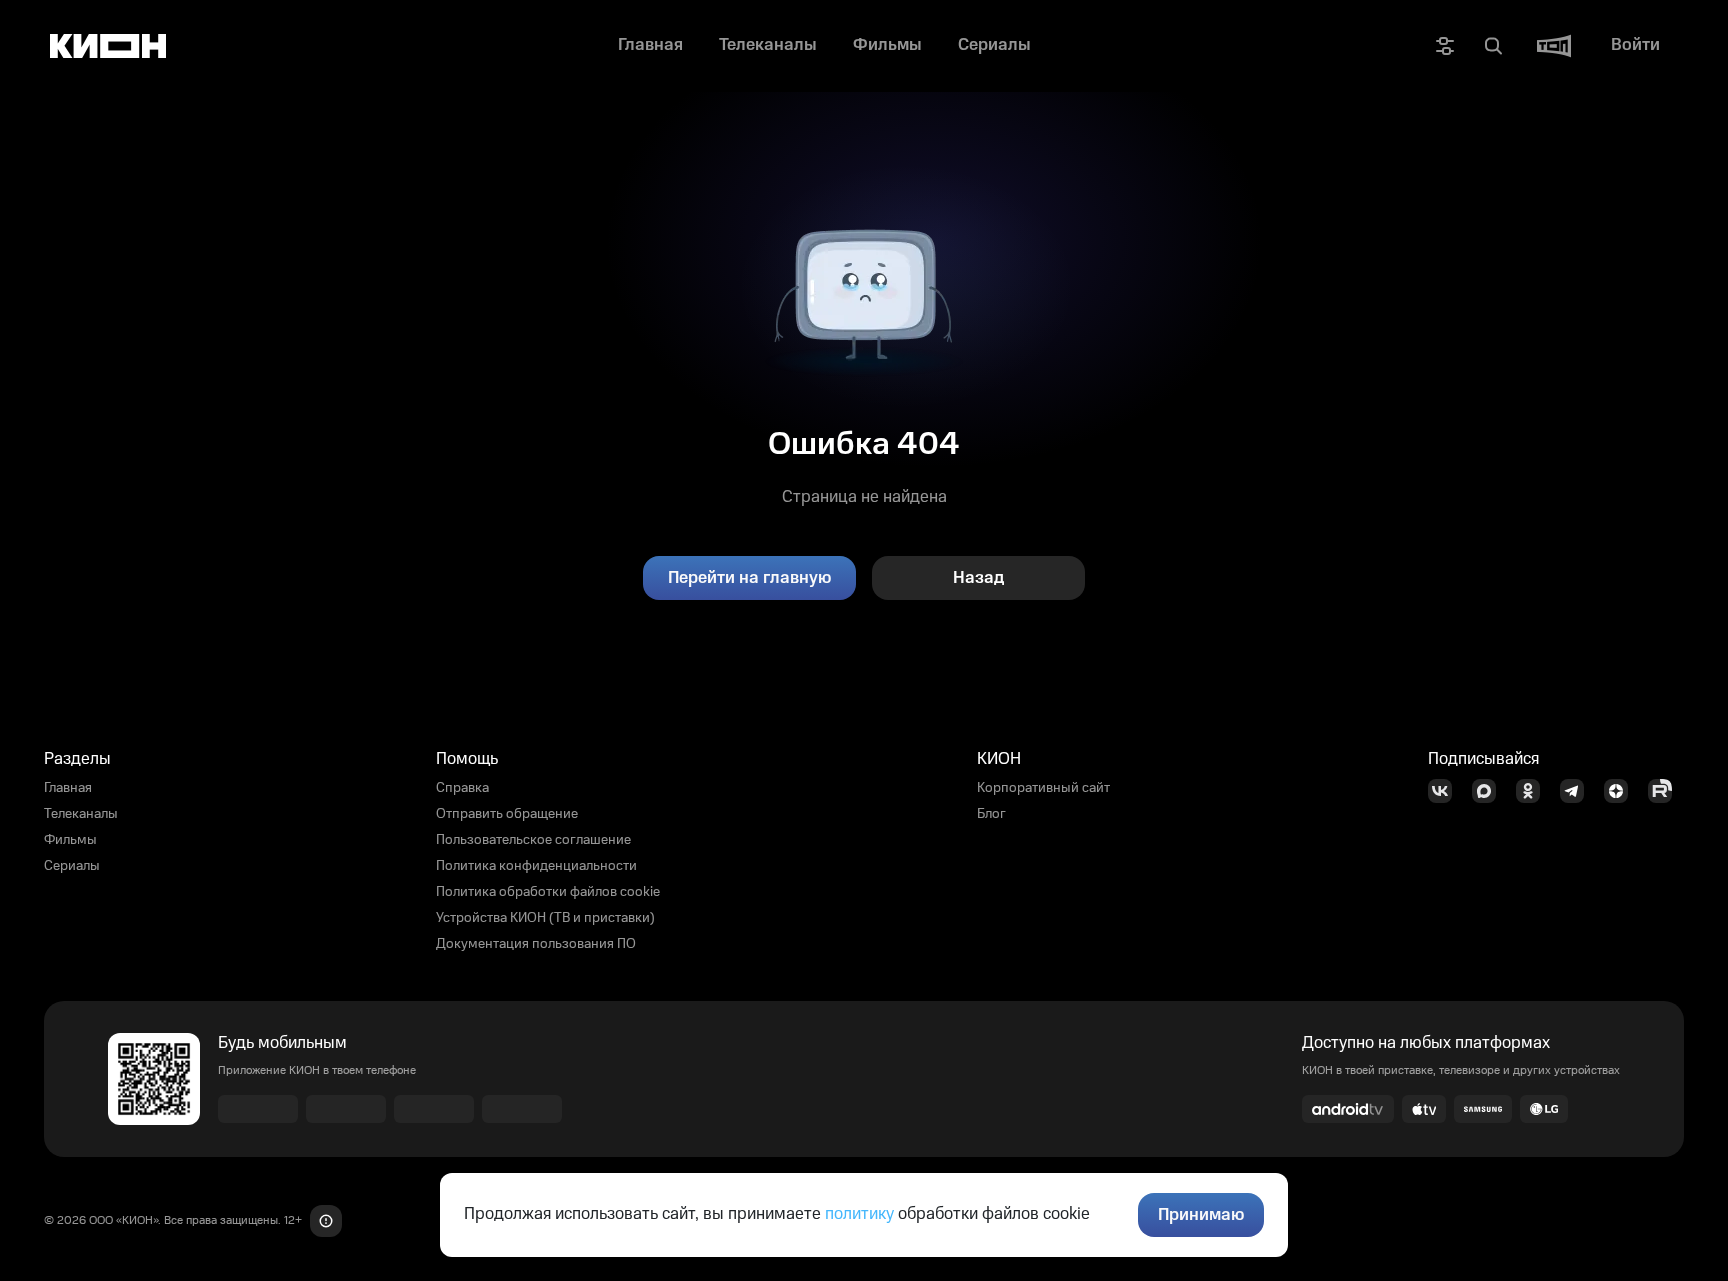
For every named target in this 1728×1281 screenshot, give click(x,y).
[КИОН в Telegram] (1578, 791)
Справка (462, 788)
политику (859, 1214)
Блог (991, 814)
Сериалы (72, 866)
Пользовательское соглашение (533, 840)
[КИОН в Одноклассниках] (1534, 791)
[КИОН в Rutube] (1666, 791)
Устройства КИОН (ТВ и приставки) (545, 918)
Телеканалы (81, 814)
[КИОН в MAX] (1490, 791)
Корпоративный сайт (1043, 788)
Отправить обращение (507, 814)
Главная (68, 788)
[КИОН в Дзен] (1622, 791)
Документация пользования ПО (536, 944)
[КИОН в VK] (1446, 791)
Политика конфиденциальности (536, 866)
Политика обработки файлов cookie (548, 892)
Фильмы (70, 840)
